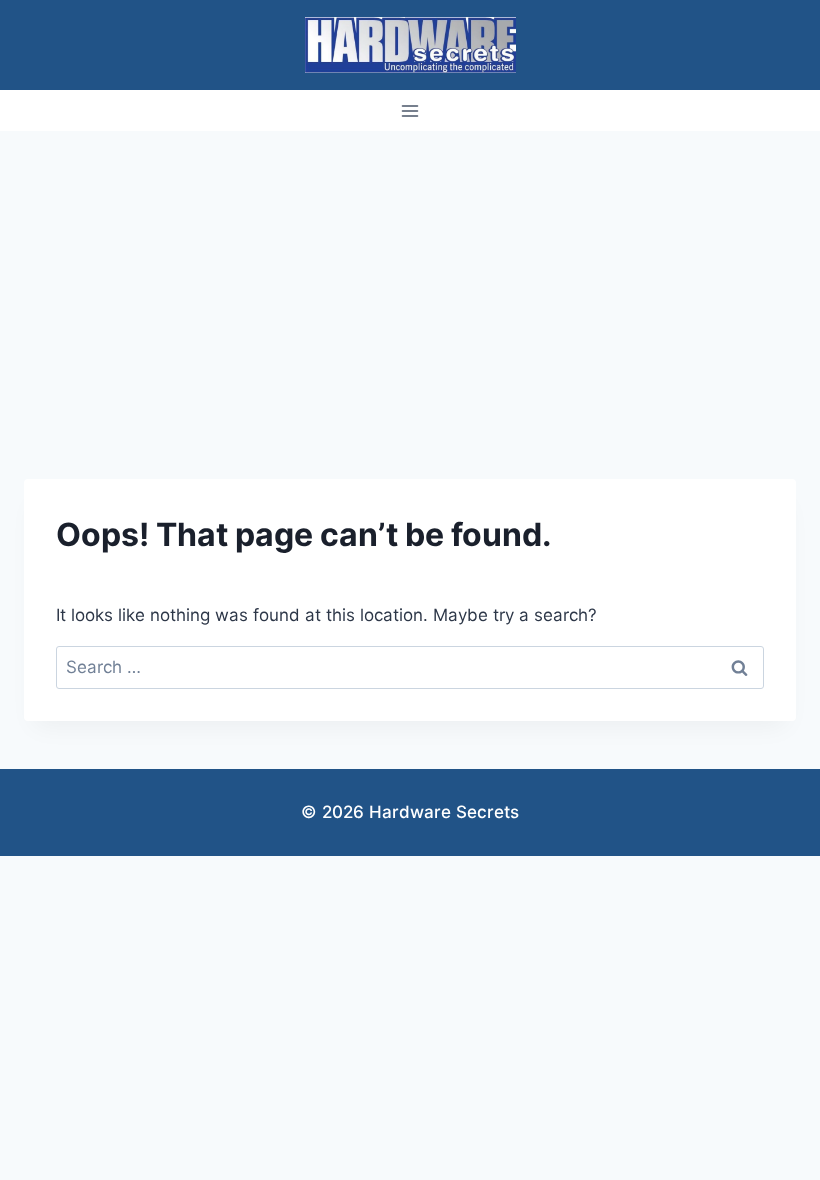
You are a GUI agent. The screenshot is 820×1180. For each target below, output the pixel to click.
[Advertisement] (410, 281)
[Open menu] (410, 110)
